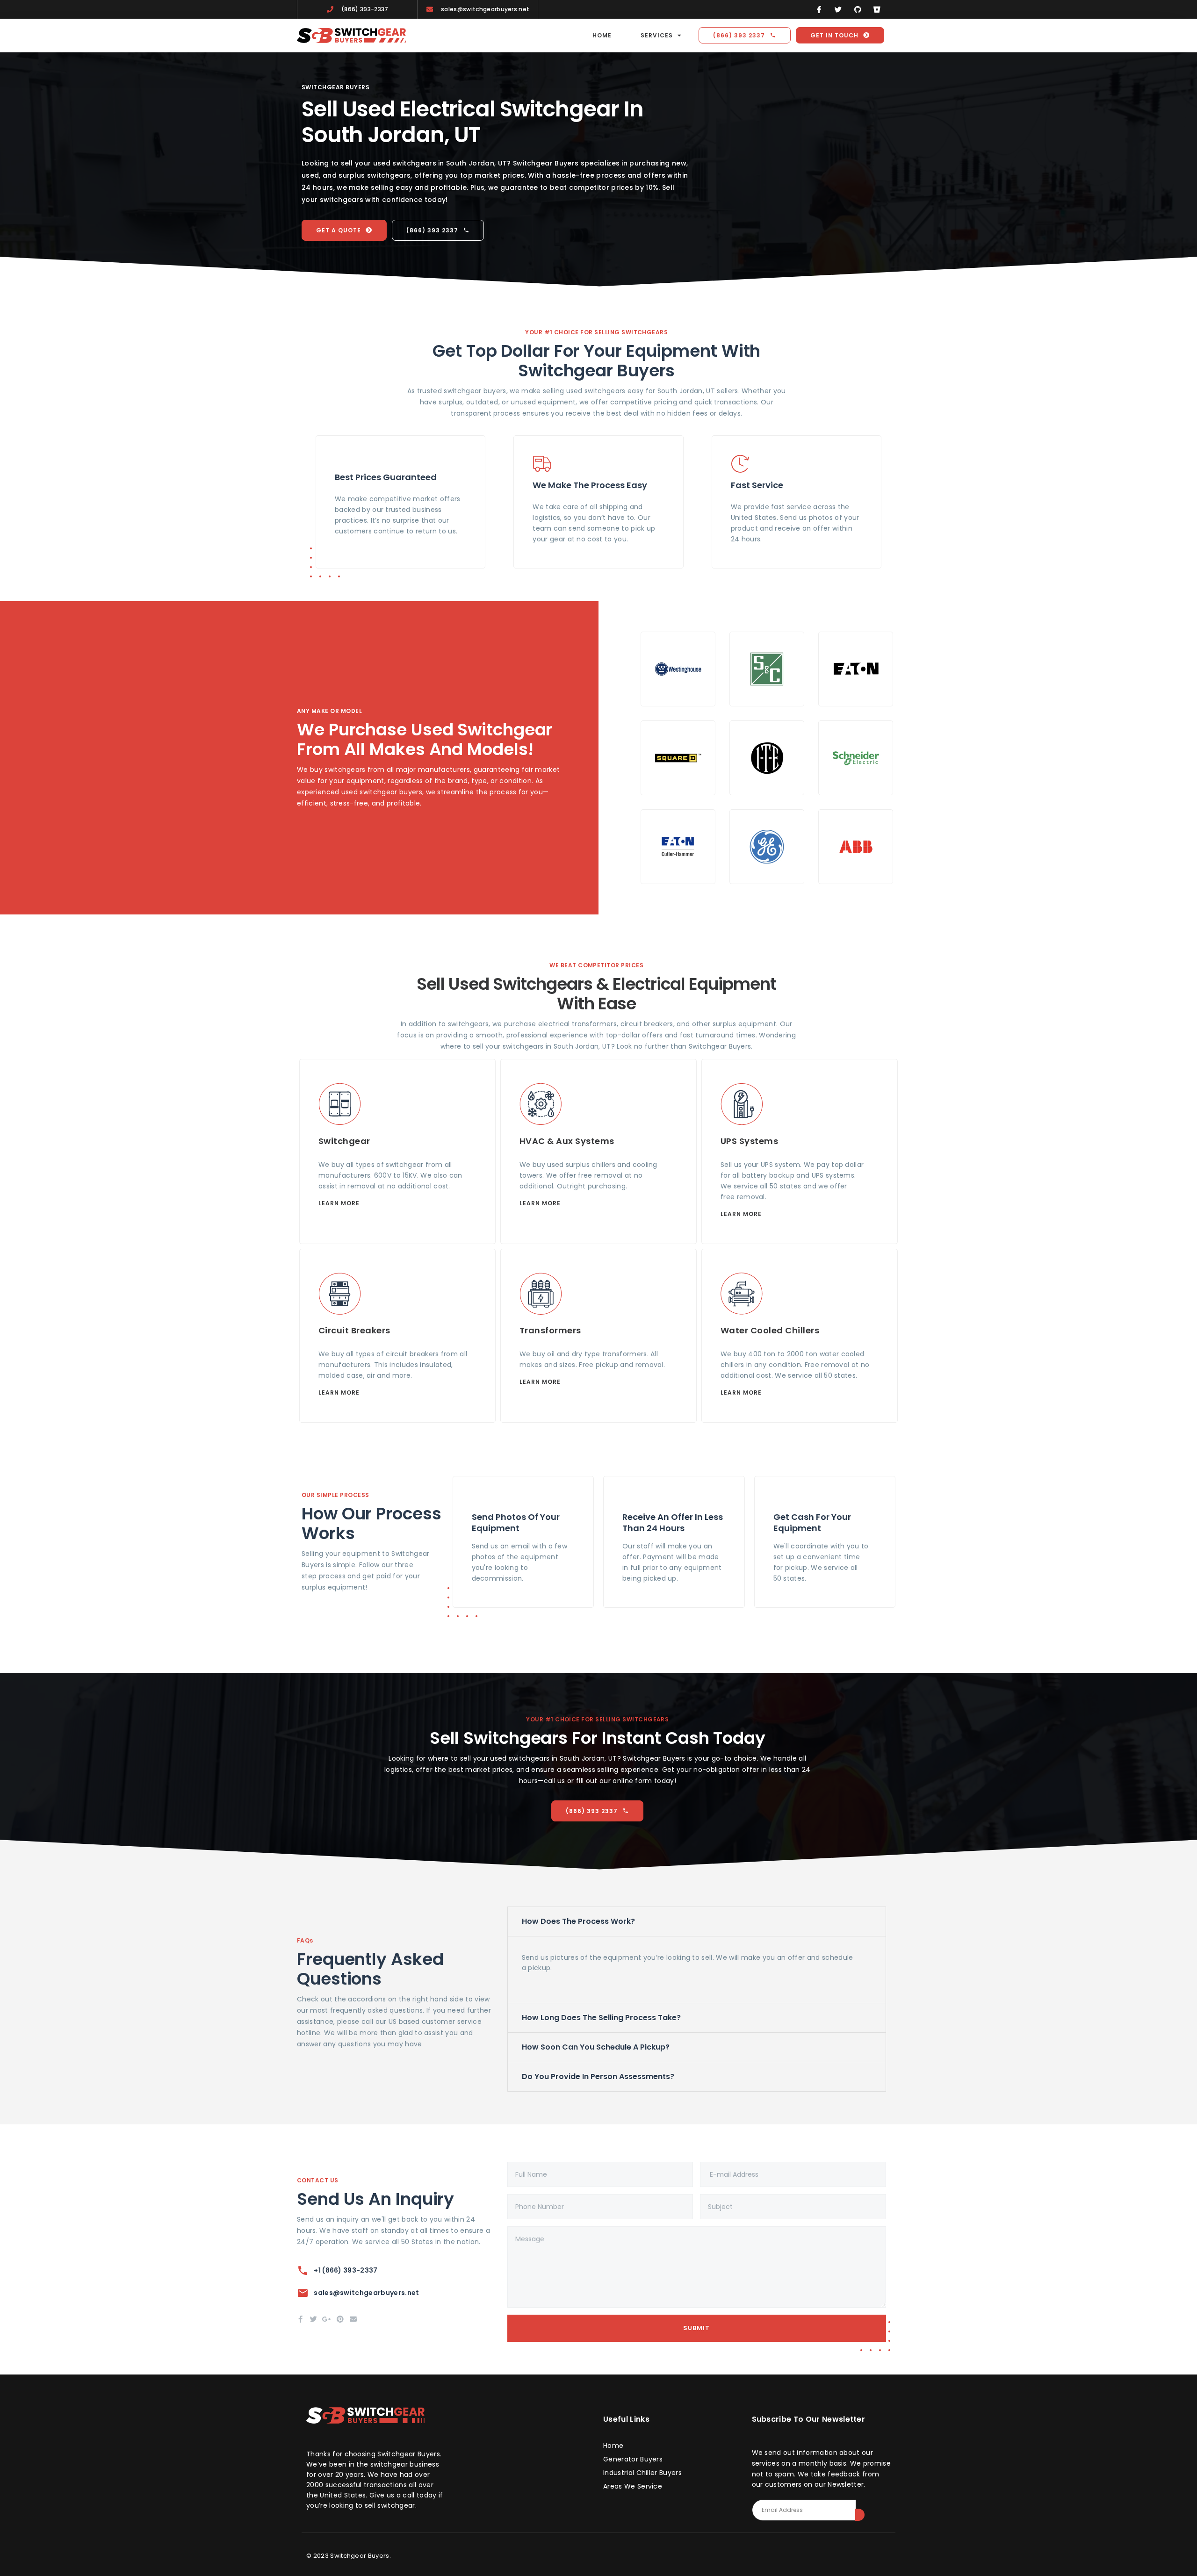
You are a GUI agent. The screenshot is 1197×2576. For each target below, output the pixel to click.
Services (657, 35)
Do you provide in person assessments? (598, 2076)
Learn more (339, 1203)
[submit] (860, 2515)
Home (602, 35)
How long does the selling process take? (601, 2018)
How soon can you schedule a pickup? (596, 2047)
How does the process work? (578, 1921)
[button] (697, 1921)
